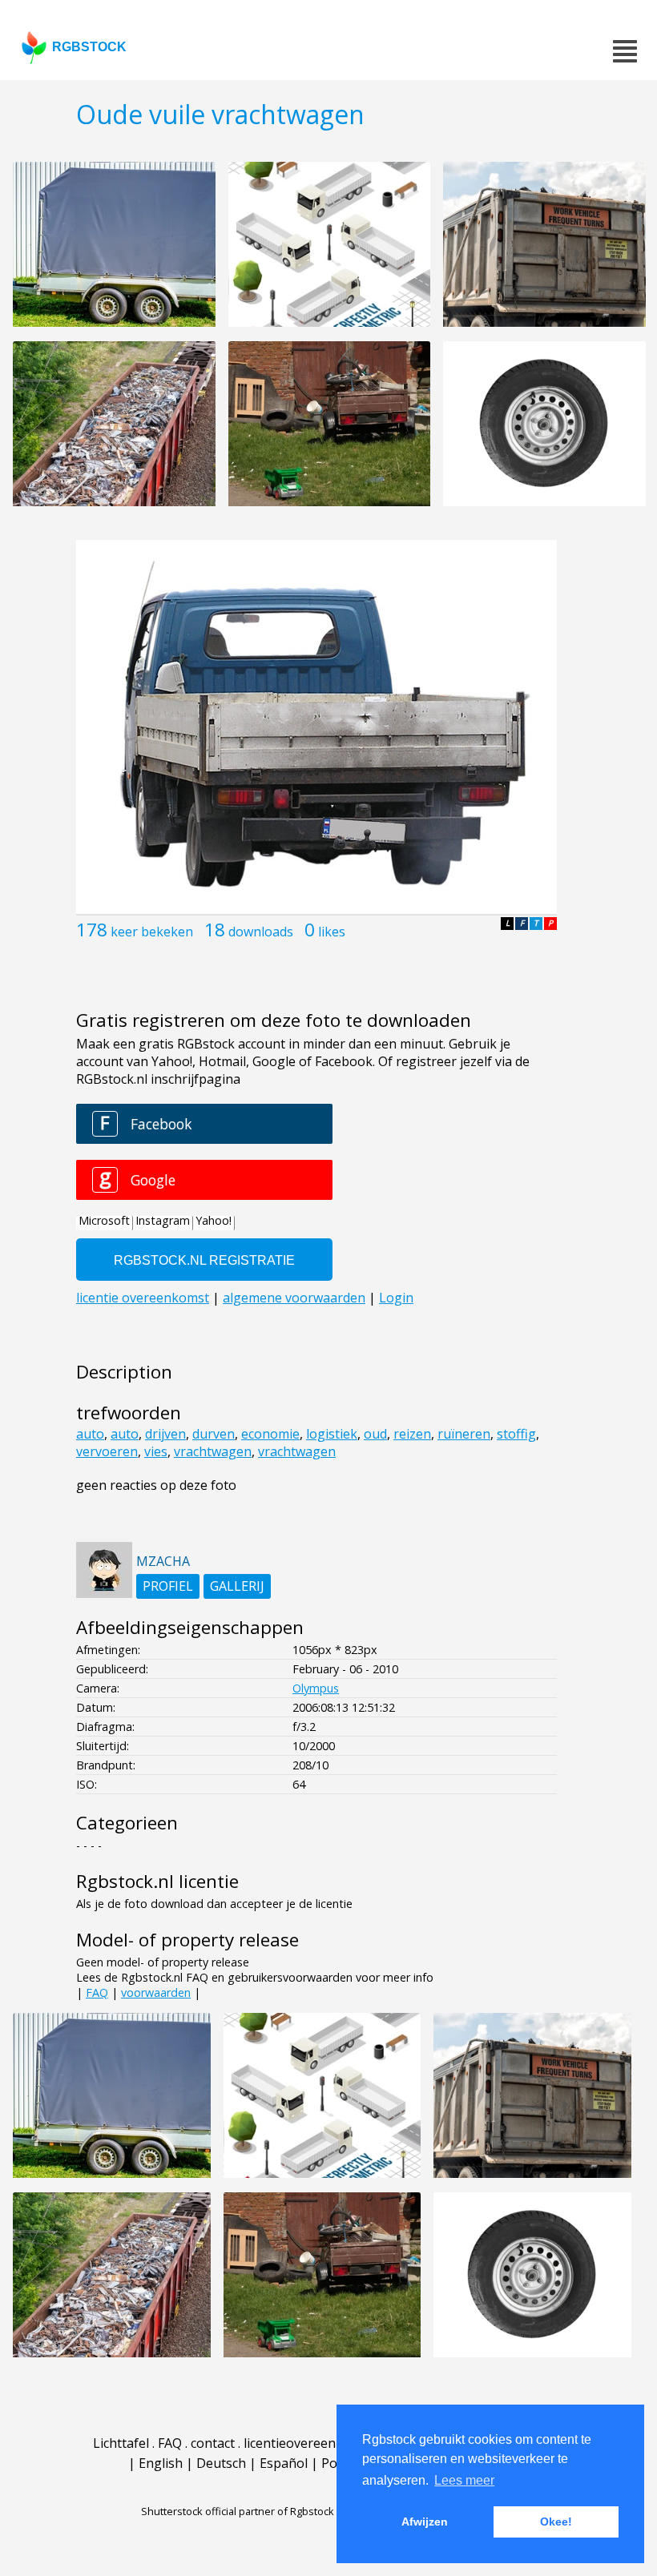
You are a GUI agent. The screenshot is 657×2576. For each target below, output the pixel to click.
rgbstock (89, 47)
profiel (168, 1586)
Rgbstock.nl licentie (157, 1881)
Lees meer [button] (464, 2480)
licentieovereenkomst (308, 2443)
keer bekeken (152, 932)
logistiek (332, 1434)
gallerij (237, 1586)
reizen (412, 1434)
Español (284, 2463)
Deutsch (221, 2463)
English (161, 2463)
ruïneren (464, 1434)
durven (214, 1434)
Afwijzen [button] (425, 2522)
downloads (261, 932)
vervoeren (107, 1451)
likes (332, 932)
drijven (165, 1434)
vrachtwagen (213, 1451)
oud (375, 1434)
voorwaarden (156, 1992)
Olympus (316, 1688)
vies (156, 1451)
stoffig (516, 1434)
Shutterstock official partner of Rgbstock (238, 2511)
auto (90, 1434)
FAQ (97, 1992)
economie (270, 1434)
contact (213, 2443)
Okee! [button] (556, 2522)
